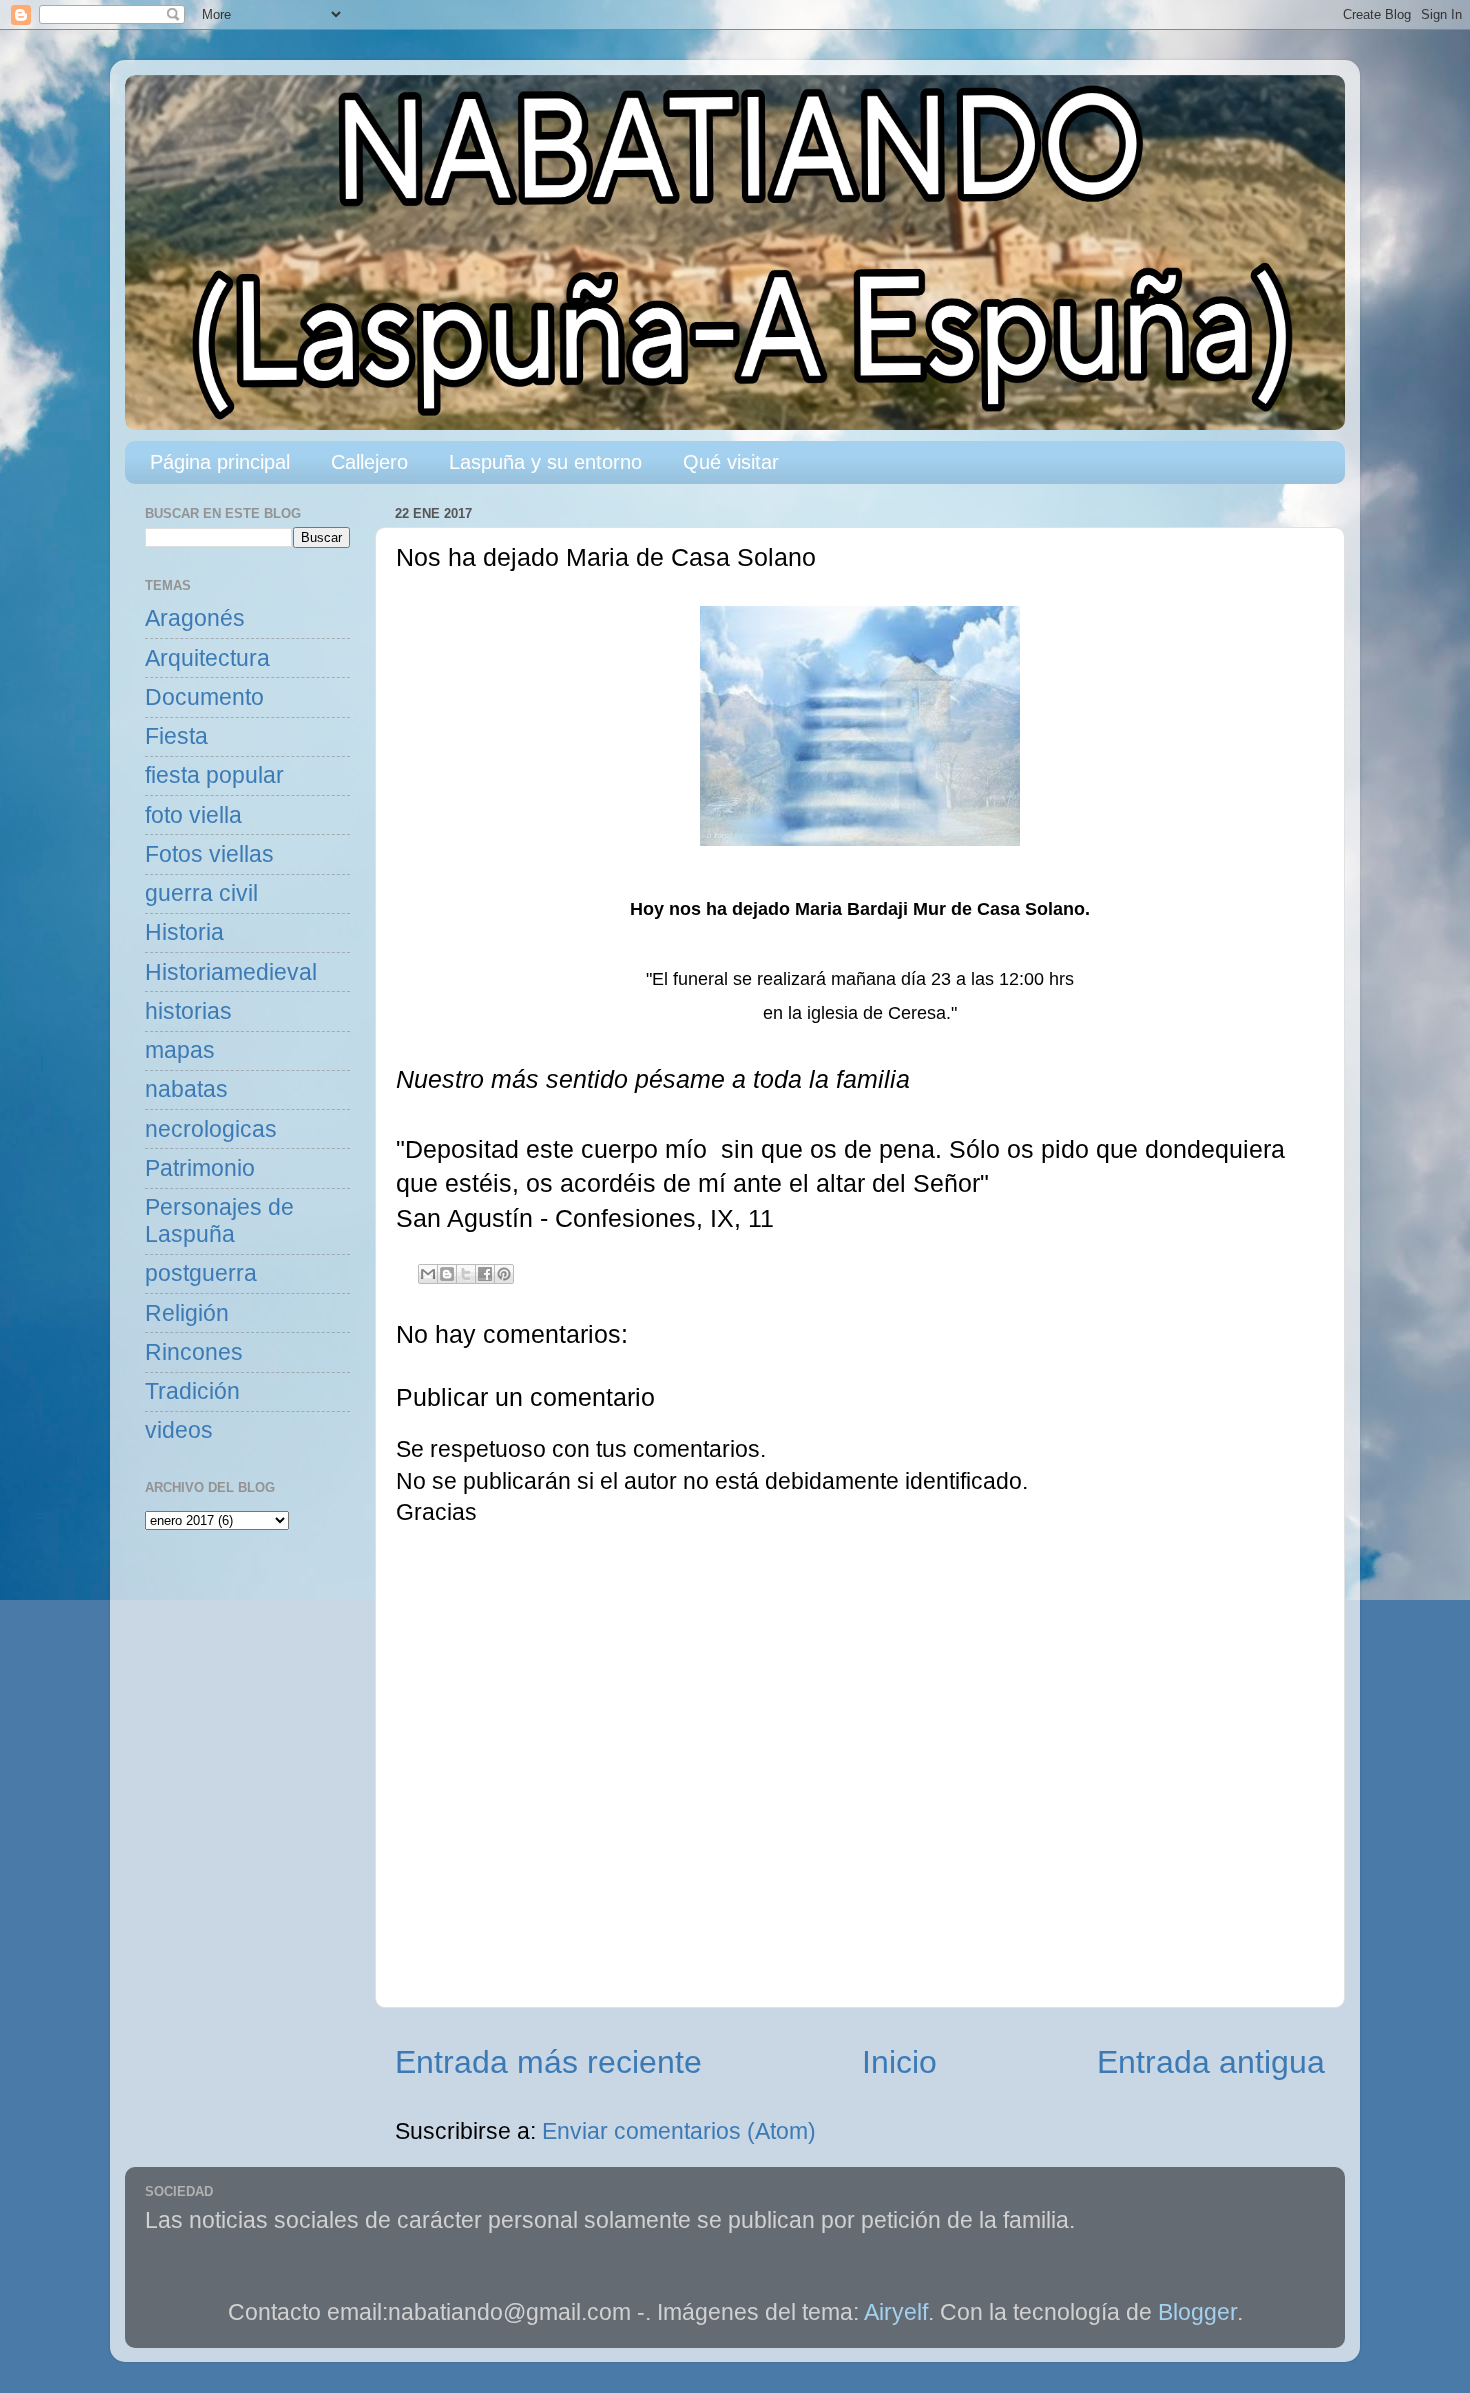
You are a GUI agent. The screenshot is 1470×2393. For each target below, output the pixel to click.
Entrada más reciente (548, 2062)
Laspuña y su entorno (545, 462)
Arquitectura (207, 658)
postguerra (201, 1273)
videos (179, 1430)
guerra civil (201, 893)
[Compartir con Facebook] (485, 1274)
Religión (187, 1313)
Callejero (369, 462)
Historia (184, 932)
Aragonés (195, 618)
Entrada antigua (1211, 2062)
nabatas (186, 1089)
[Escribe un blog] (447, 1274)
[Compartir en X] (466, 1274)
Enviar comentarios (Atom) (679, 2131)
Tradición (192, 1391)
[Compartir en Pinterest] (504, 1274)
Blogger (1197, 2312)
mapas (180, 1050)
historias (188, 1011)
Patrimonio (200, 1168)
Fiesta (176, 736)
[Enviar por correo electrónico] (428, 1274)
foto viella (193, 815)
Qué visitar (731, 462)
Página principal (220, 462)
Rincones (194, 1352)
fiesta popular (214, 775)
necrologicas (211, 1129)
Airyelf (896, 2312)
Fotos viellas (209, 854)
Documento (204, 697)
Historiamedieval (231, 972)
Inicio (899, 2062)
